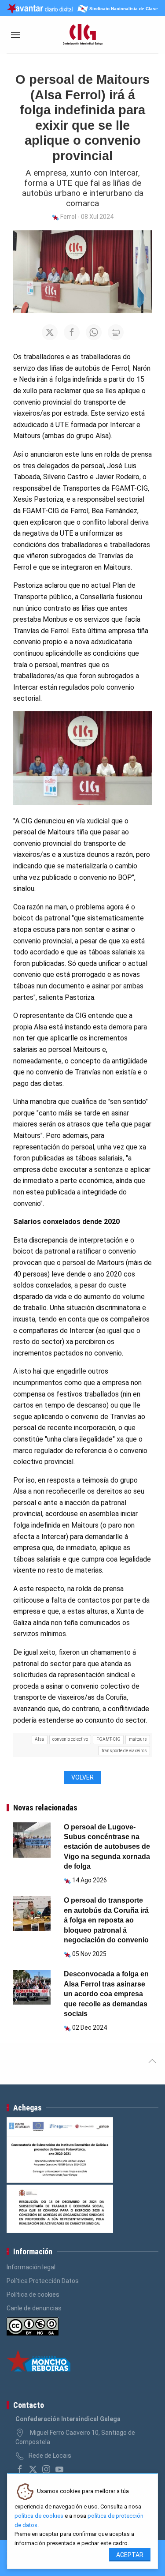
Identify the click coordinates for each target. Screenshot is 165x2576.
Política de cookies (33, 2294)
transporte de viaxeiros (124, 1751)
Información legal (31, 2267)
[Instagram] (46, 2469)
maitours (138, 1739)
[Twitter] (33, 2469)
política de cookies (39, 2516)
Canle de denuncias (34, 2308)
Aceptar (130, 2555)
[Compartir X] (50, 332)
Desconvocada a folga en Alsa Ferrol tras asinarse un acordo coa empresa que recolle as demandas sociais (106, 1994)
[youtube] (59, 2469)
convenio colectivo (70, 1739)
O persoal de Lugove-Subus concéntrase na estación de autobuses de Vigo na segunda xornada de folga (107, 1847)
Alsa (39, 1739)
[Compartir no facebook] (72, 332)
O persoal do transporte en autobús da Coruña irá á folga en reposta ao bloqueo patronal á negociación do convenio (106, 1920)
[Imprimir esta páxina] (116, 332)
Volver (82, 1777)
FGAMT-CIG (108, 1739)
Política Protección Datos (43, 2281)
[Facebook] (20, 2469)
